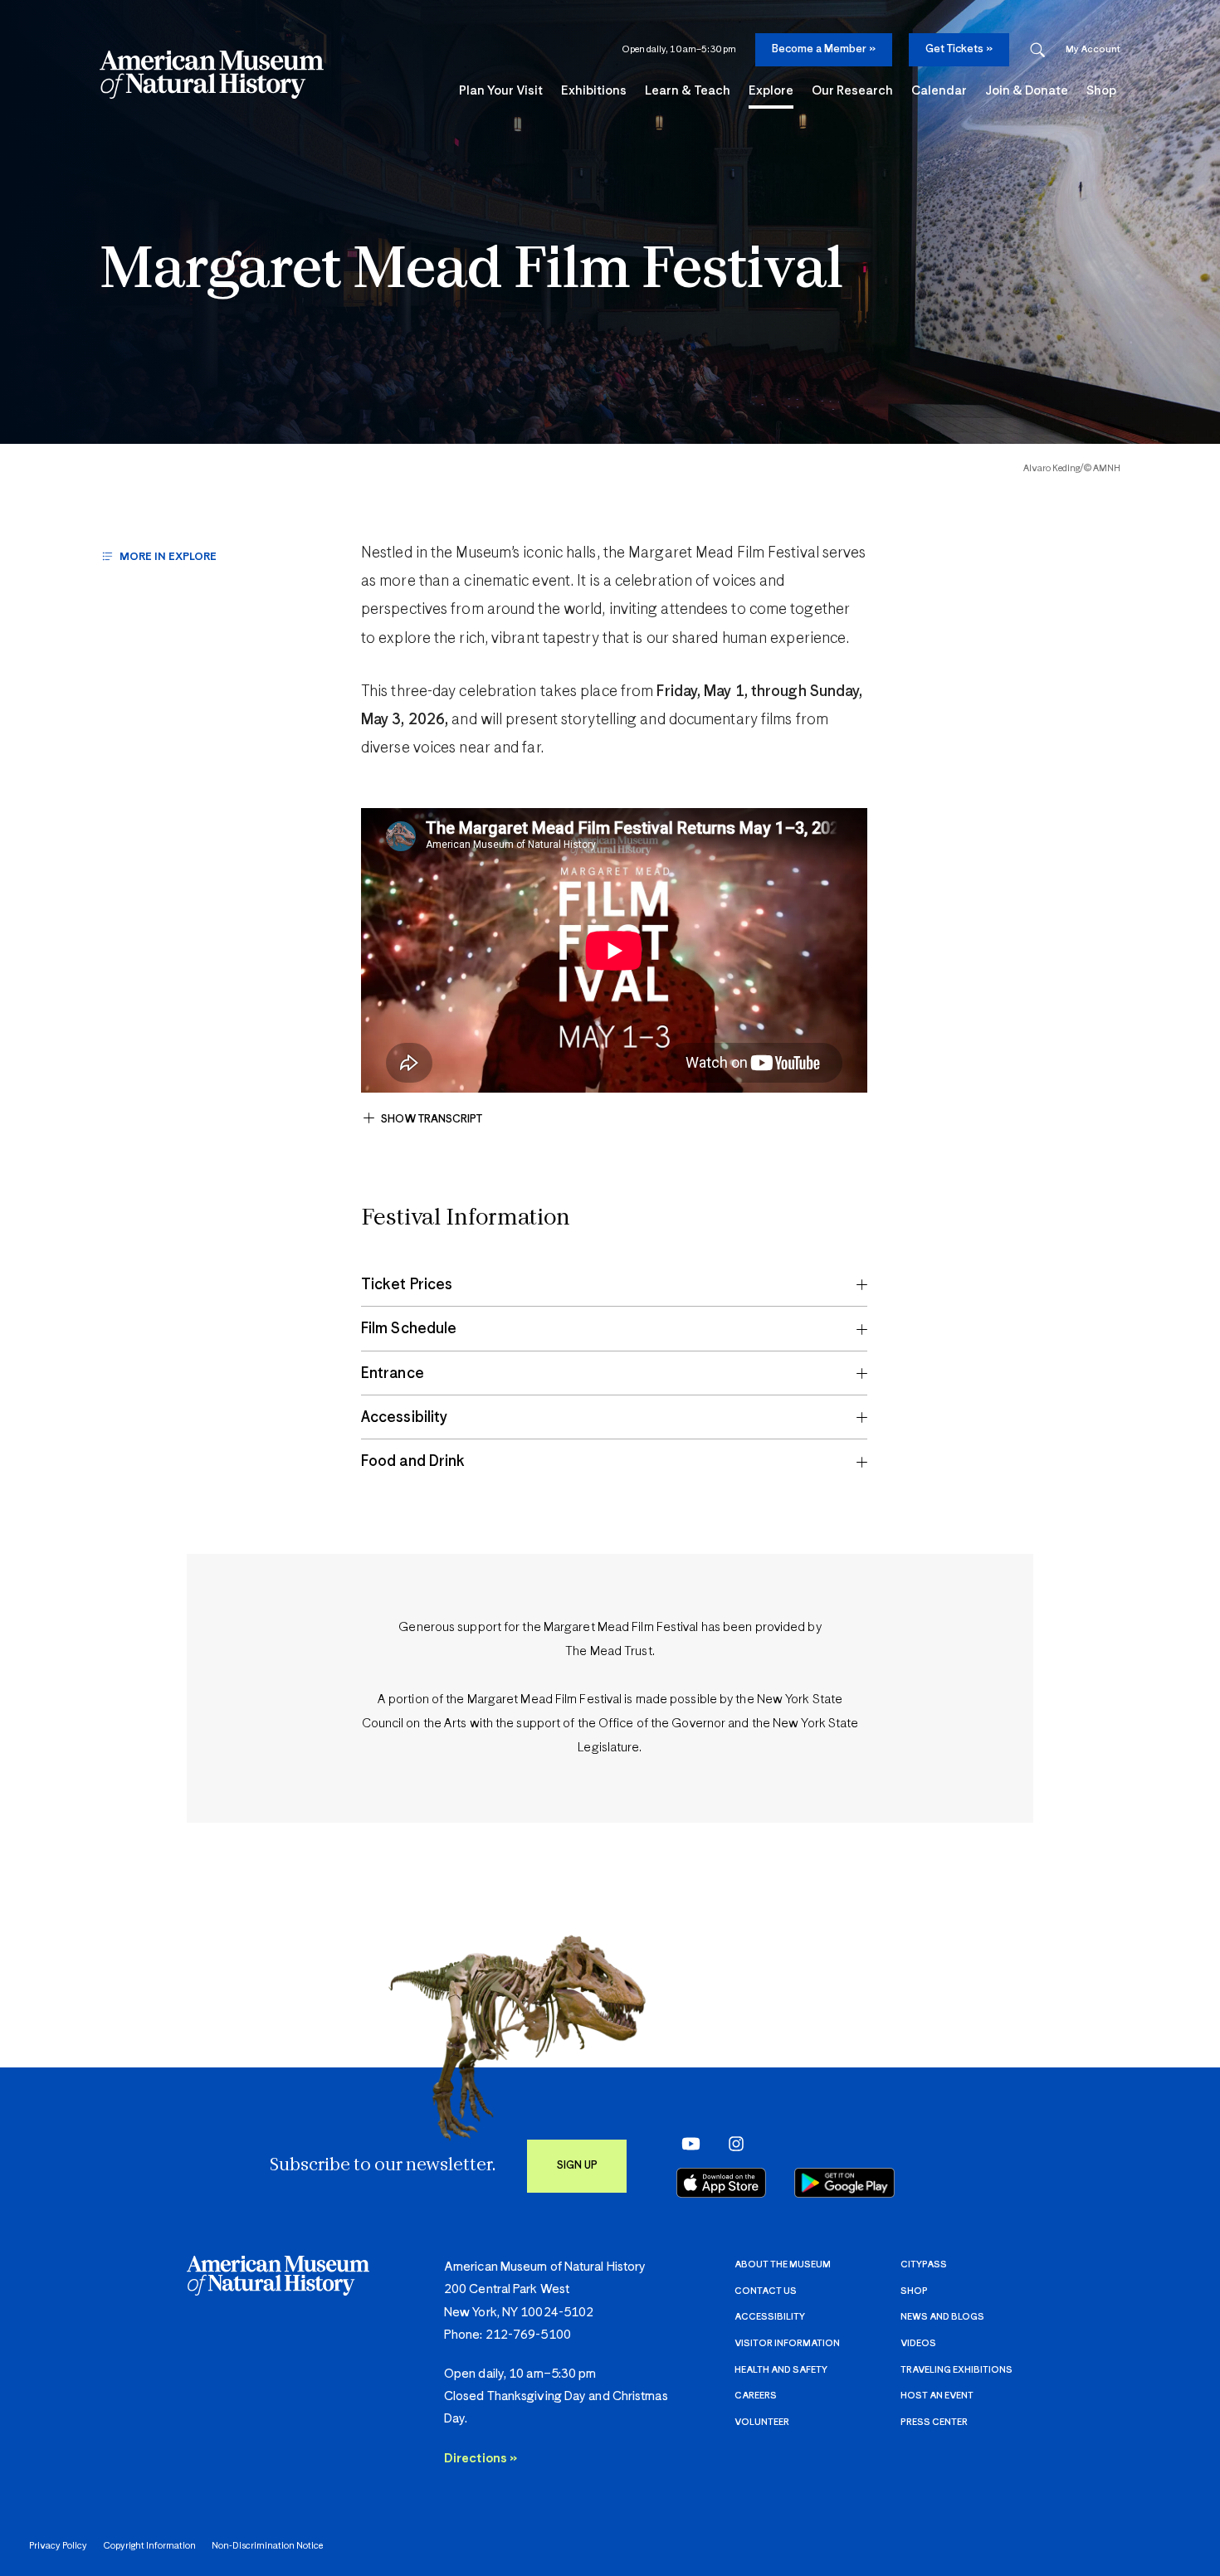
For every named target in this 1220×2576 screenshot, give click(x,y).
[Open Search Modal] (1037, 50)
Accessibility (770, 2317)
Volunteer (762, 2422)
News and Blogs (942, 2317)
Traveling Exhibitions (956, 2370)
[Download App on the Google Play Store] (844, 2183)
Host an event (937, 2396)
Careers (756, 2396)
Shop (914, 2291)
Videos (918, 2343)
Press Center (934, 2422)
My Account (1093, 49)
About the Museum (783, 2264)
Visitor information (787, 2343)
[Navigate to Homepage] (212, 75)
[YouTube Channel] (687, 2144)
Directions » (481, 2459)
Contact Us (766, 2291)
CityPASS (924, 2264)
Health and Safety (781, 2370)
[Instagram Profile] (731, 2144)
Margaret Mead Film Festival (471, 272)
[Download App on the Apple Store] (721, 2183)
